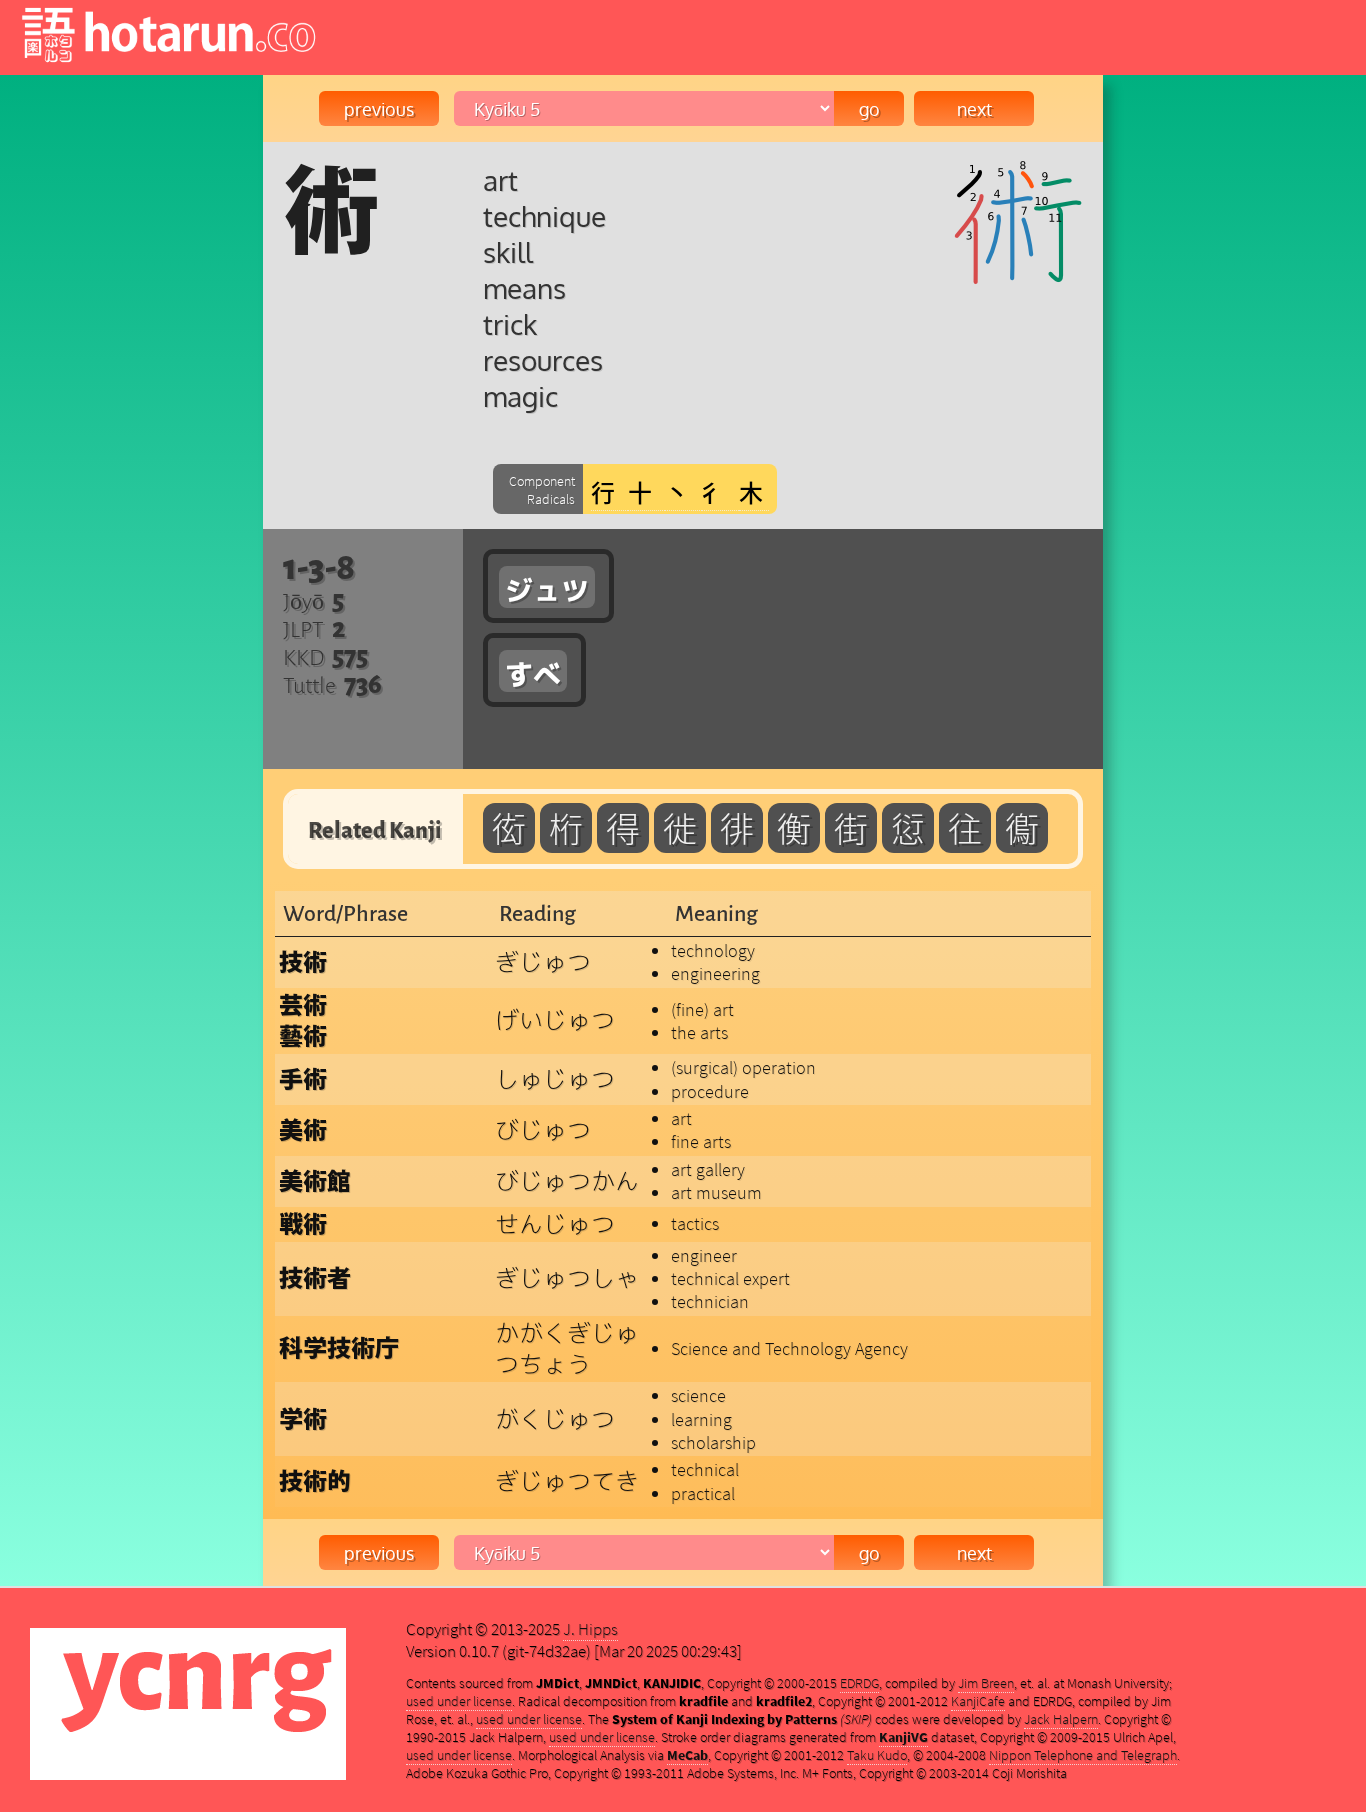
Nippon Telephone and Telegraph (1083, 1755)
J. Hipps (590, 1629)
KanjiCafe (978, 1701)
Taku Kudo (877, 1755)
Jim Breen (986, 1683)
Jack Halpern (1061, 1719)
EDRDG (859, 1683)
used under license (459, 1701)
